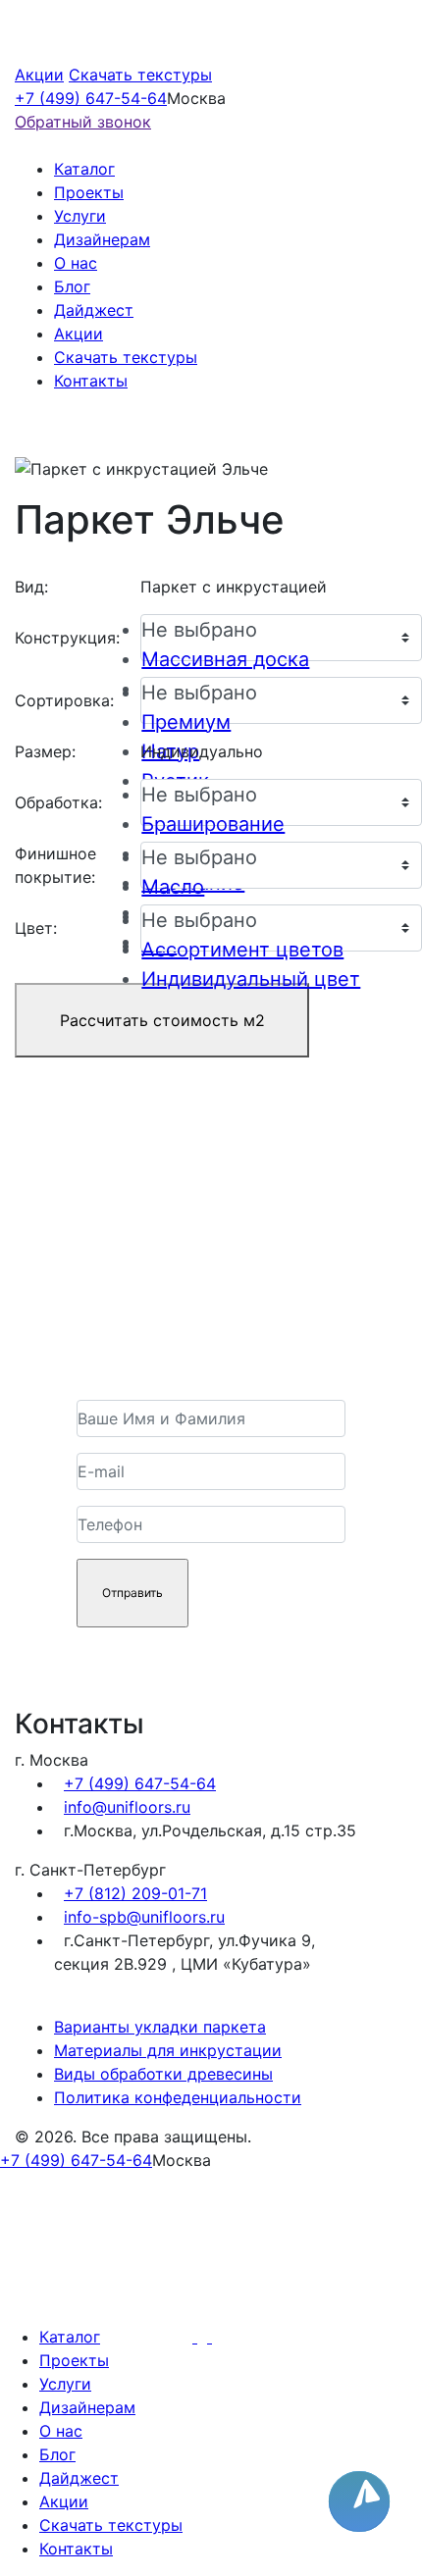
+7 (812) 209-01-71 (135, 1893)
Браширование (213, 824)
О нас (76, 263)
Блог (72, 286)
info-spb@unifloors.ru (144, 1917)
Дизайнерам (102, 239)
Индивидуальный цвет (251, 979)
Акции (39, 75)
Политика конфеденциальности (178, 2097)
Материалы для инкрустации (168, 2050)
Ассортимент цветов (242, 950)
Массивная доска (225, 659)
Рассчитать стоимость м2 (162, 1020)
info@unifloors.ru (127, 1807)
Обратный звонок (83, 122)
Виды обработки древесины (163, 2074)
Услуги (80, 216)
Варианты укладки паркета (160, 2027)
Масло (173, 887)
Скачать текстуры (140, 75)
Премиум (186, 722)
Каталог (84, 169)
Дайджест (94, 310)
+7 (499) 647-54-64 (91, 98)
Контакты (91, 381)
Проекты (89, 192)
